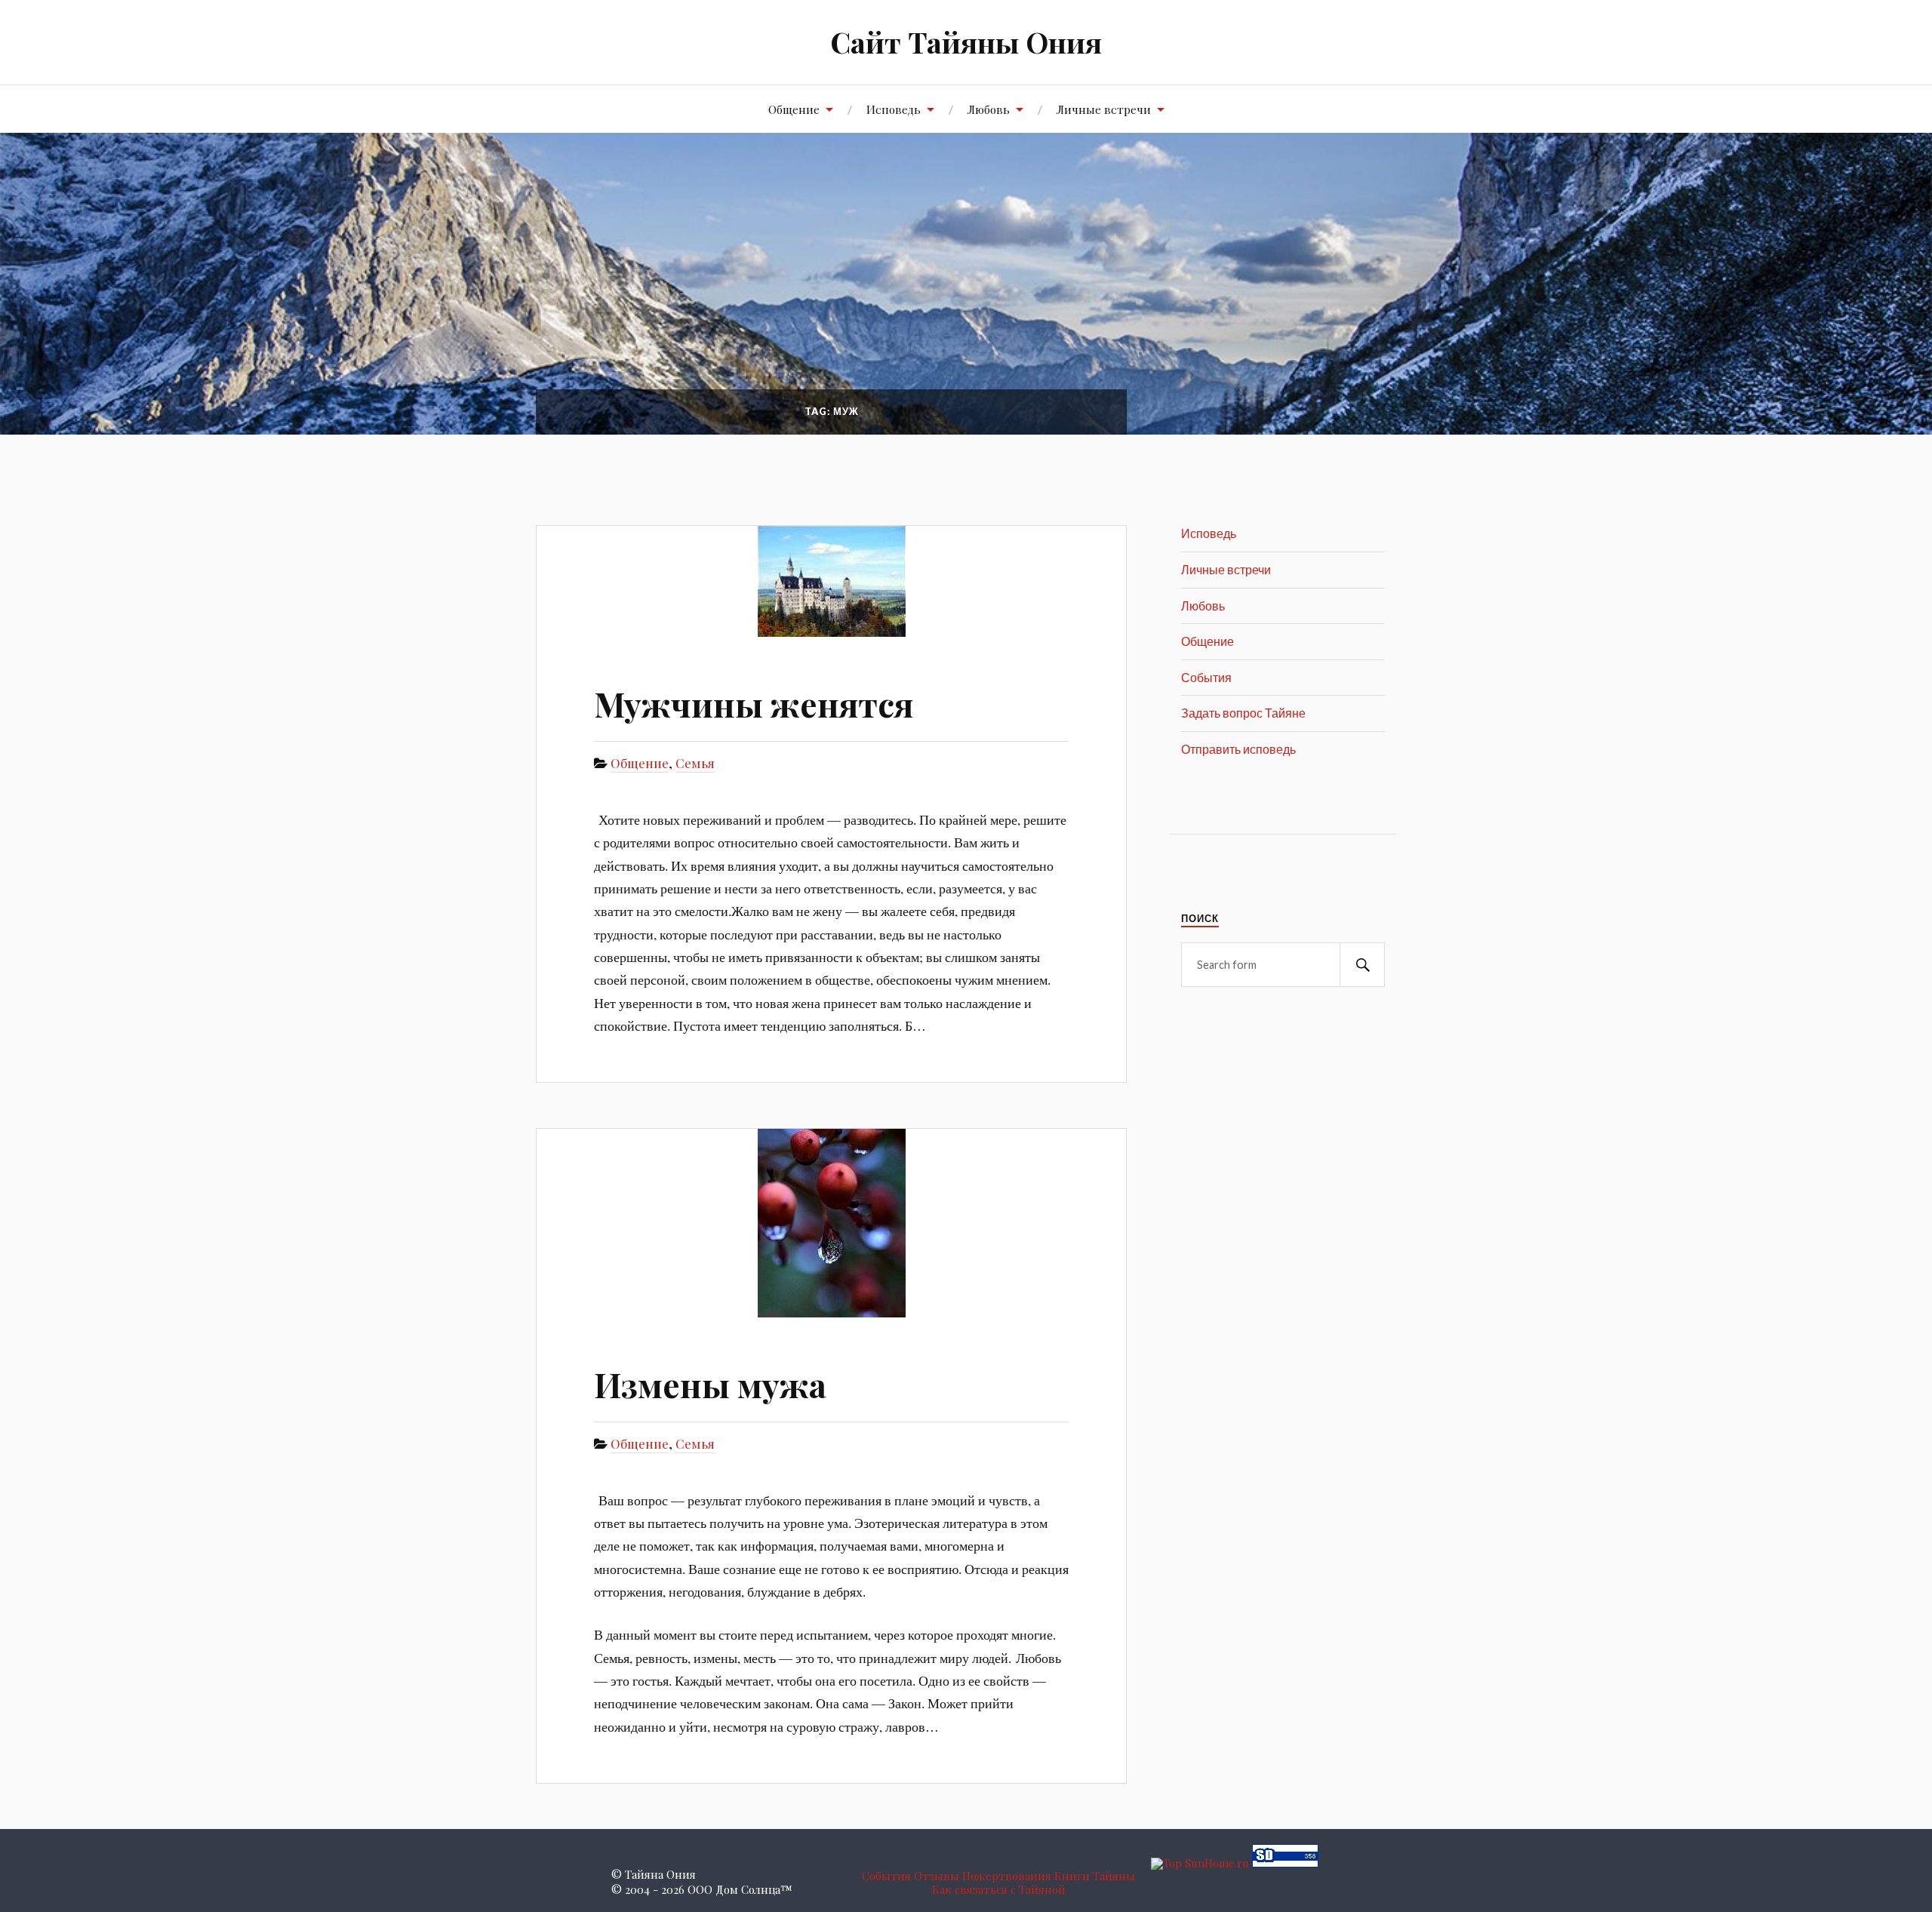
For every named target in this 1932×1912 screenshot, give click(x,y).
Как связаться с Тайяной (999, 1889)
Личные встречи (1104, 109)
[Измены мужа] (831, 1223)
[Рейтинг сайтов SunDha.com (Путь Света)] (1285, 1863)
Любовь (989, 109)
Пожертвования (1007, 1876)
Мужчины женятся (754, 704)
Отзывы (937, 1876)
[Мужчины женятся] (831, 581)
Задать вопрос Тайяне (1243, 713)
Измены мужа (710, 1384)
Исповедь (894, 109)
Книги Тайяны (1095, 1876)
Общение (794, 109)
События (1206, 677)
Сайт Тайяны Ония (966, 42)
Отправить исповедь (1238, 749)
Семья (695, 763)
